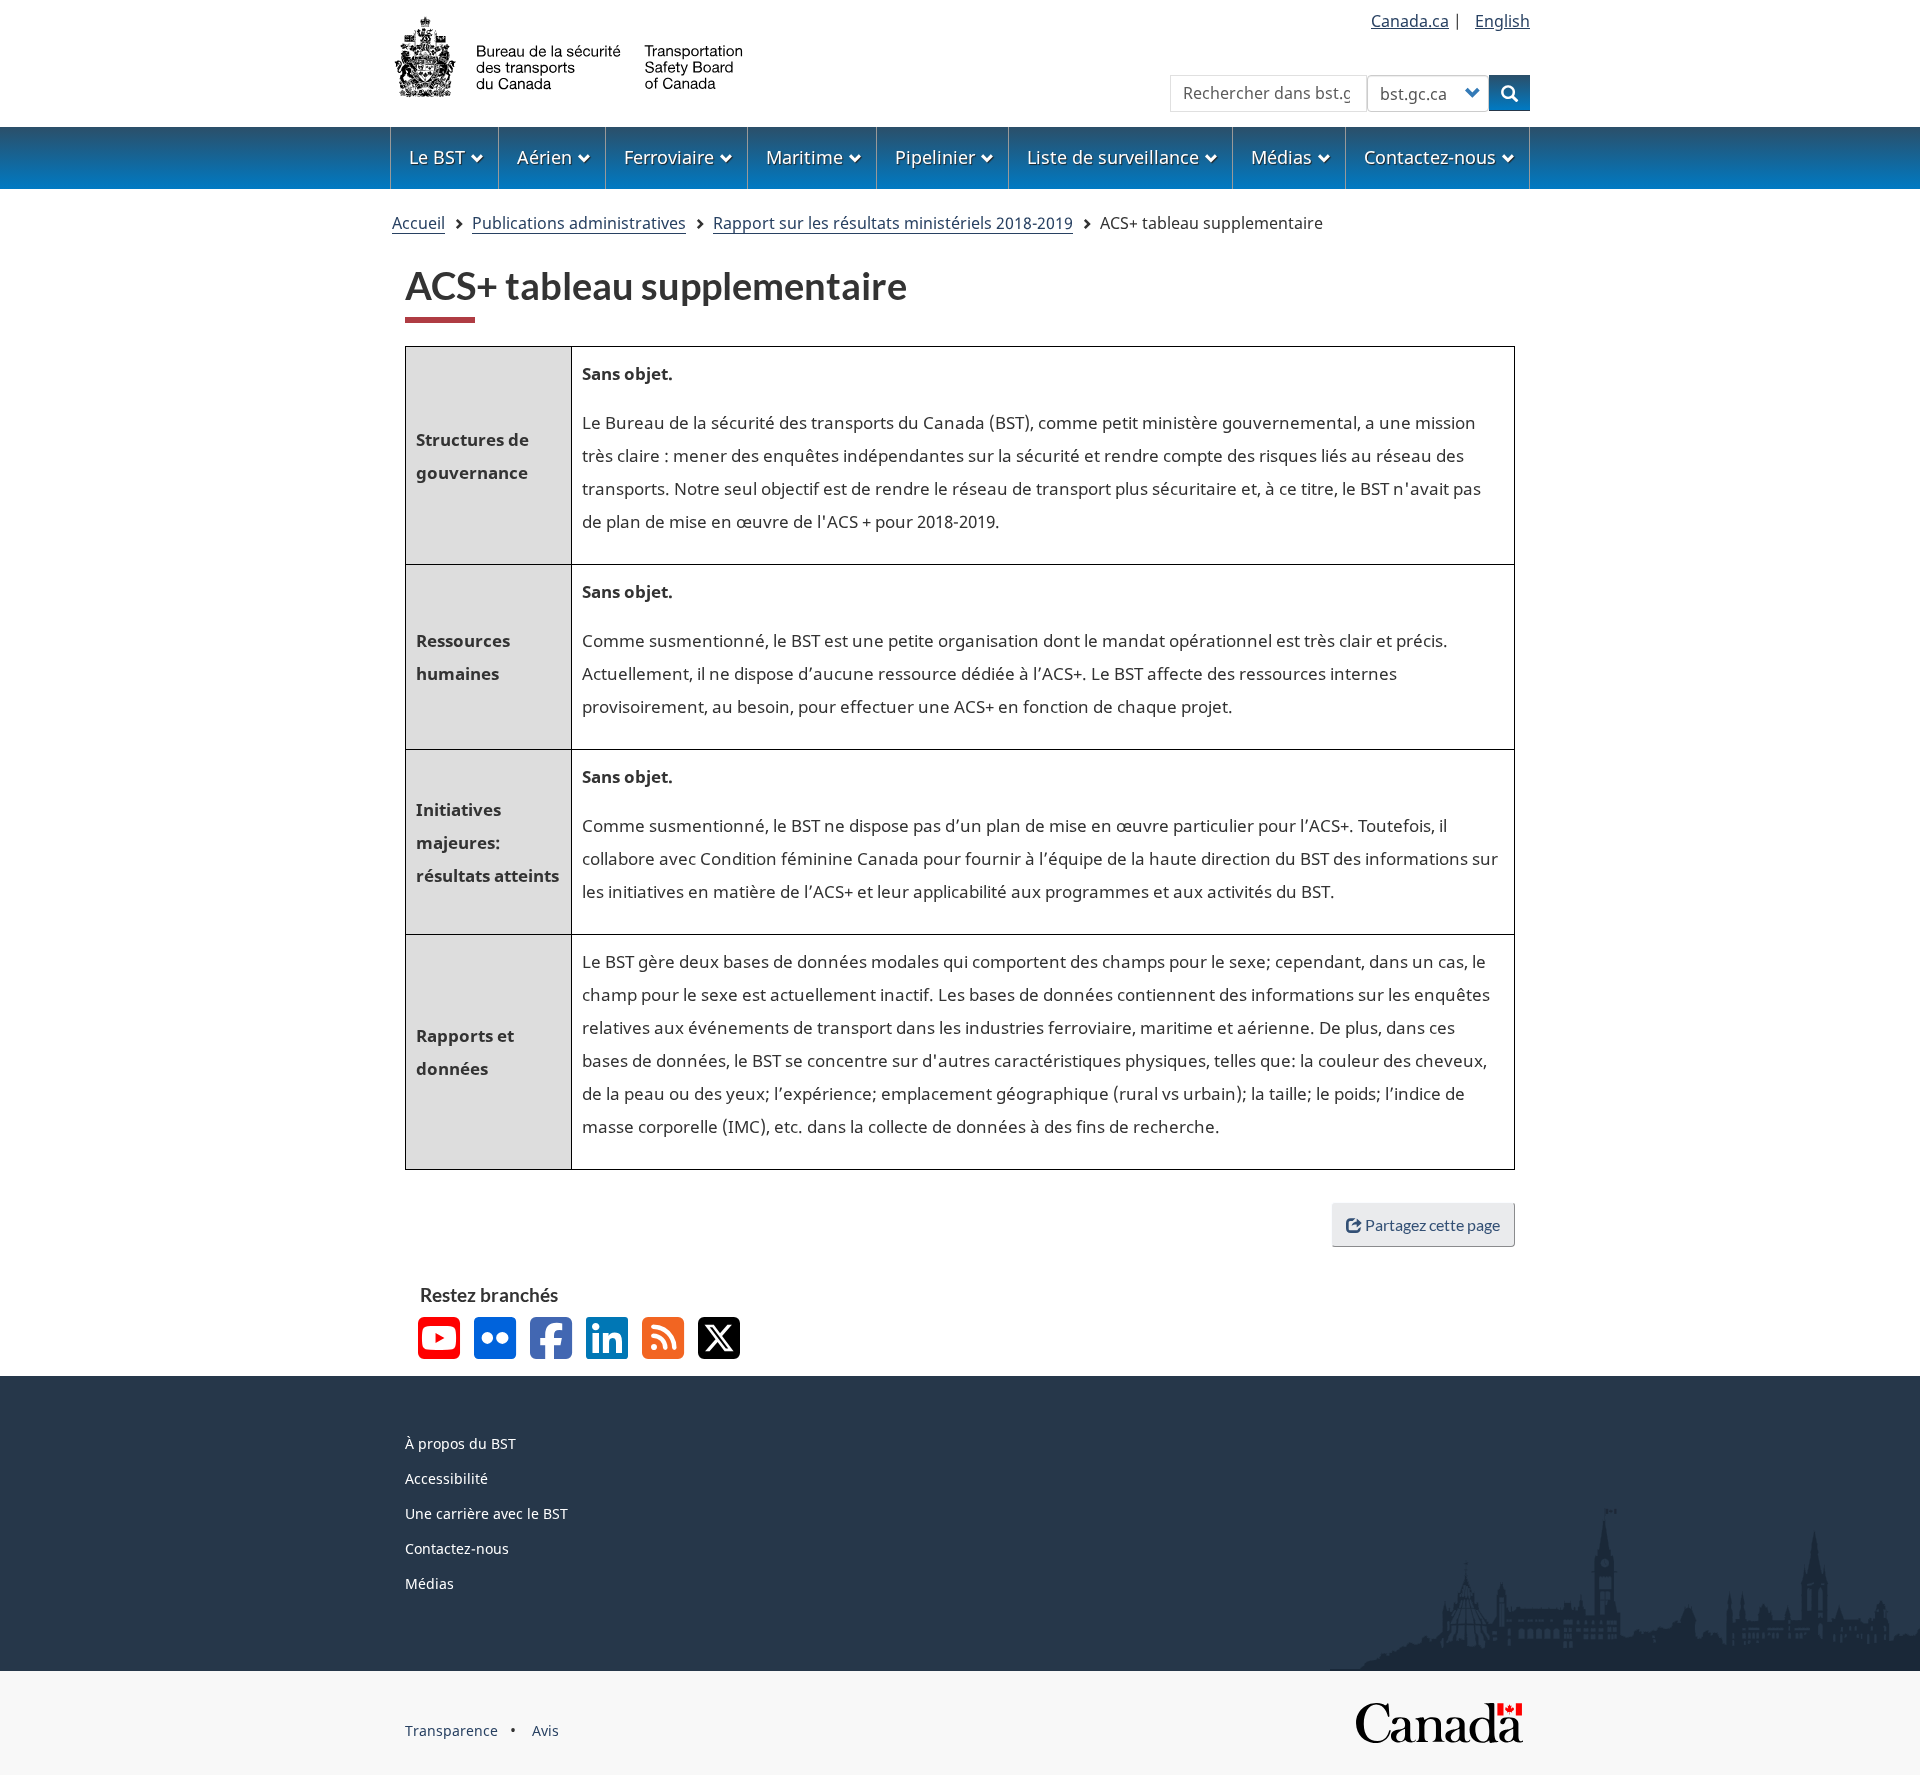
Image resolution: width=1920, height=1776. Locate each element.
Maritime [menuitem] (804, 157)
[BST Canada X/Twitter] (719, 1340)
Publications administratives (579, 223)
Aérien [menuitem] (544, 157)
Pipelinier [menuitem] (935, 157)
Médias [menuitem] (1281, 157)
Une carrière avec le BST (486, 1513)
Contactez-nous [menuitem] (1430, 157)
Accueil (418, 223)
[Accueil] (570, 55)
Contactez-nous (457, 1548)
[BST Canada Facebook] (551, 1340)
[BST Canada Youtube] (439, 1340)
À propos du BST (460, 1443)
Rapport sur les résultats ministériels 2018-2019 (893, 223)
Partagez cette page (1432, 1224)
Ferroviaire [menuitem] (669, 157)
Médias (429, 1583)
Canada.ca (1410, 21)
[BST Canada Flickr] (495, 1340)
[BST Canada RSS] (663, 1340)
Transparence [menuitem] (451, 1730)
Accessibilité (446, 1478)
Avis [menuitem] (545, 1730)
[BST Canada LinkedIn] (607, 1340)
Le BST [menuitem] (437, 157)
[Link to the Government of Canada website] (1439, 1721)
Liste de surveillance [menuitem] (1113, 157)
